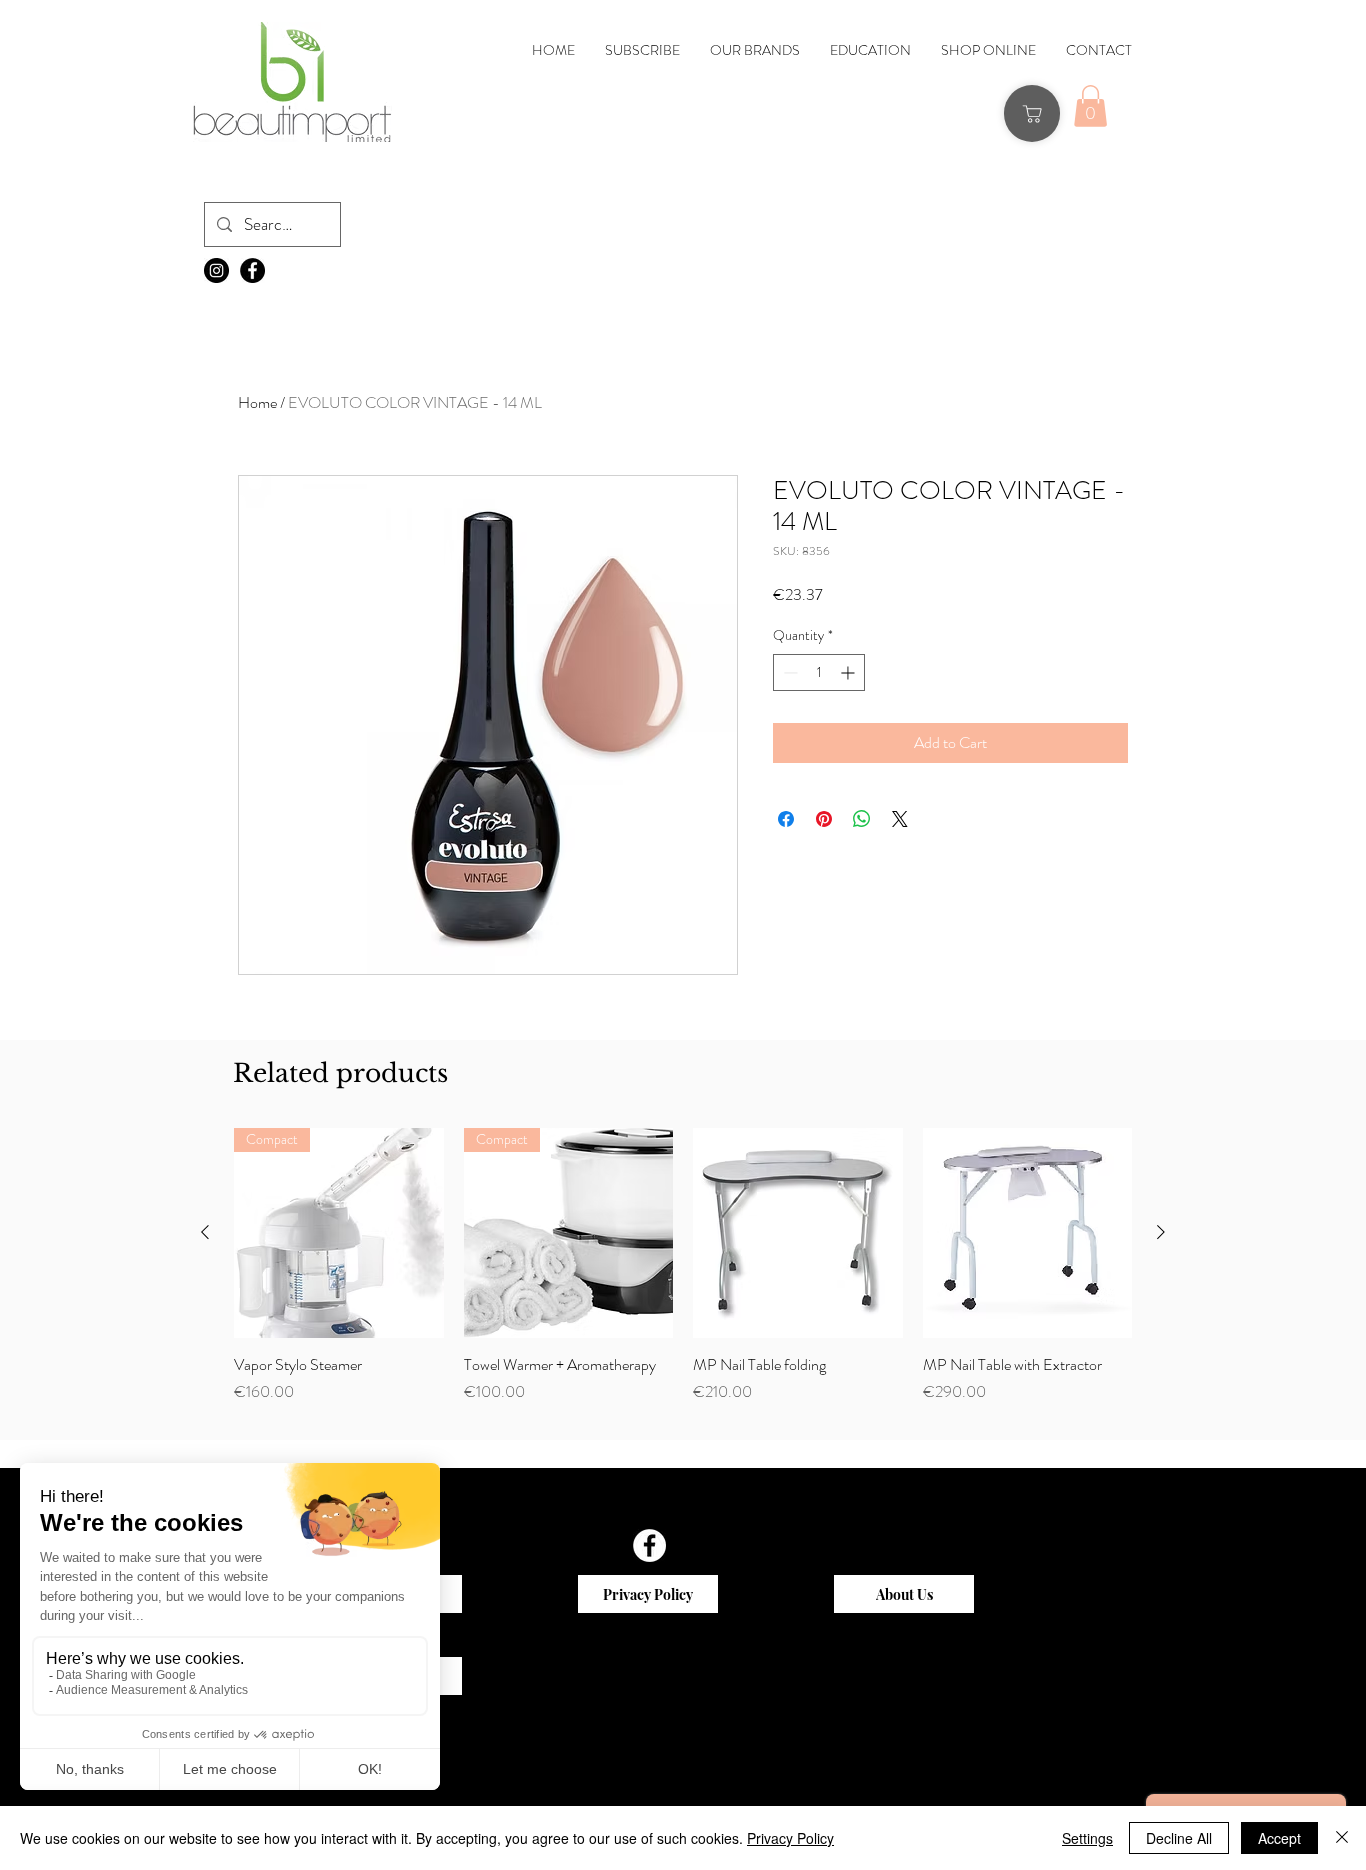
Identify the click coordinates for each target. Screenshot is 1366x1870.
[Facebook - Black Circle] (252, 270)
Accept (1279, 1838)
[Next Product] (1161, 1232)
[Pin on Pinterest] (824, 819)
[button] (1090, 106)
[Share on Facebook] (786, 819)
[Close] (1342, 1838)
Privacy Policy (790, 1838)
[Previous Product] (205, 1232)
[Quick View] (339, 1233)
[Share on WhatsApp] (862, 819)
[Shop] (1032, 113)
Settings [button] (1087, 1838)
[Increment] (849, 672)
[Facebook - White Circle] (649, 1545)
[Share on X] (900, 819)
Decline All (1179, 1838)
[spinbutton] (819, 672)
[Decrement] (788, 672)
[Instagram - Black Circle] (216, 270)
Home (257, 402)
